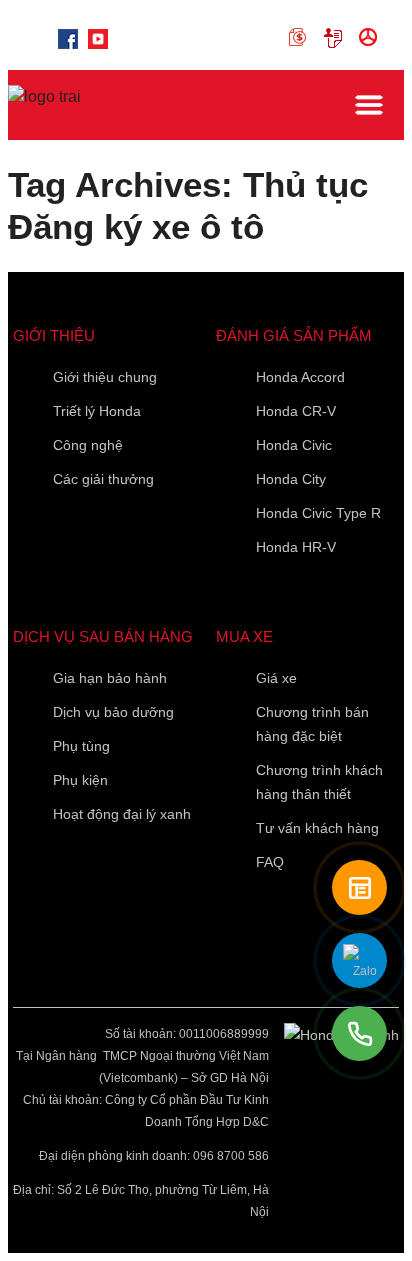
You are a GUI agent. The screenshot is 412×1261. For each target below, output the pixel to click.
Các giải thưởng (103, 479)
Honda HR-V (296, 547)
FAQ (270, 862)
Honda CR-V (296, 411)
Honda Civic (294, 445)
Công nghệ (88, 445)
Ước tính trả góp (301, 38)
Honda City (291, 479)
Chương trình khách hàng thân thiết (319, 782)
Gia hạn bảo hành (110, 678)
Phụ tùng (81, 746)
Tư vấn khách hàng (317, 828)
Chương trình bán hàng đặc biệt (312, 724)
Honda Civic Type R (318, 513)
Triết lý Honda (97, 411)
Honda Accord (300, 377)
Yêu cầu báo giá (336, 38)
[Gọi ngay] (359, 1033)
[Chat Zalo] (359, 960)
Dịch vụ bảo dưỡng (113, 712)
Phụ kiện (80, 780)
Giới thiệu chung (105, 377)
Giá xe (276, 678)
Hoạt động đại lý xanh (122, 814)
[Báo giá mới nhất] (359, 887)
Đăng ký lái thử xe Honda (371, 38)
